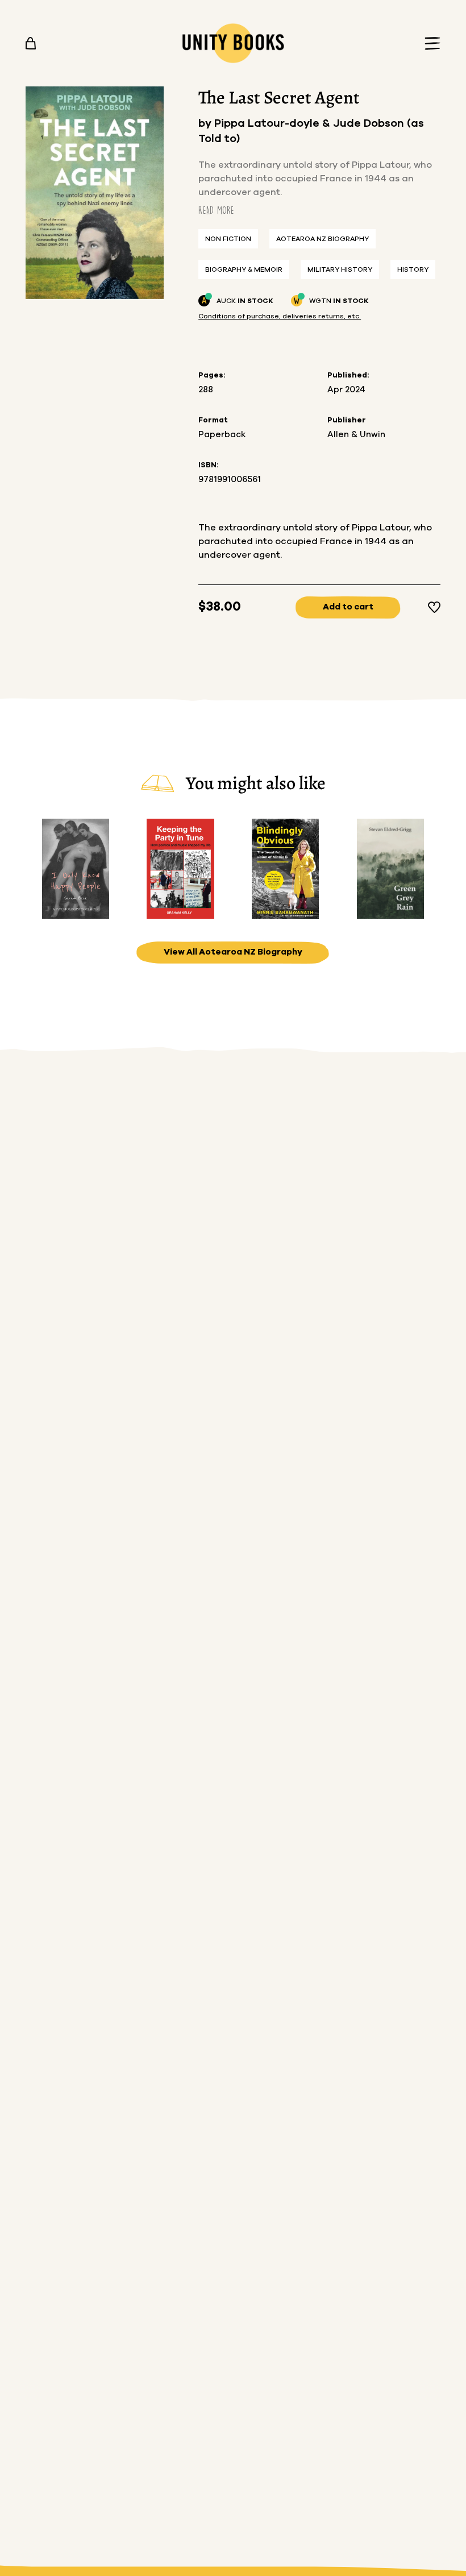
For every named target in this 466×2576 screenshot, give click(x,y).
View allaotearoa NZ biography (233, 952)
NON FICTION (228, 239)
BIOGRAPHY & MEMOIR (244, 269)
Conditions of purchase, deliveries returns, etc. (280, 316)
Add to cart (348, 607)
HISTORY (413, 269)
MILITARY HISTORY (340, 269)
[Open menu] (429, 43)
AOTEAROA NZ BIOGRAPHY (323, 239)
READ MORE (216, 210)
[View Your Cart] (31, 43)
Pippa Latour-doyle (268, 124)
